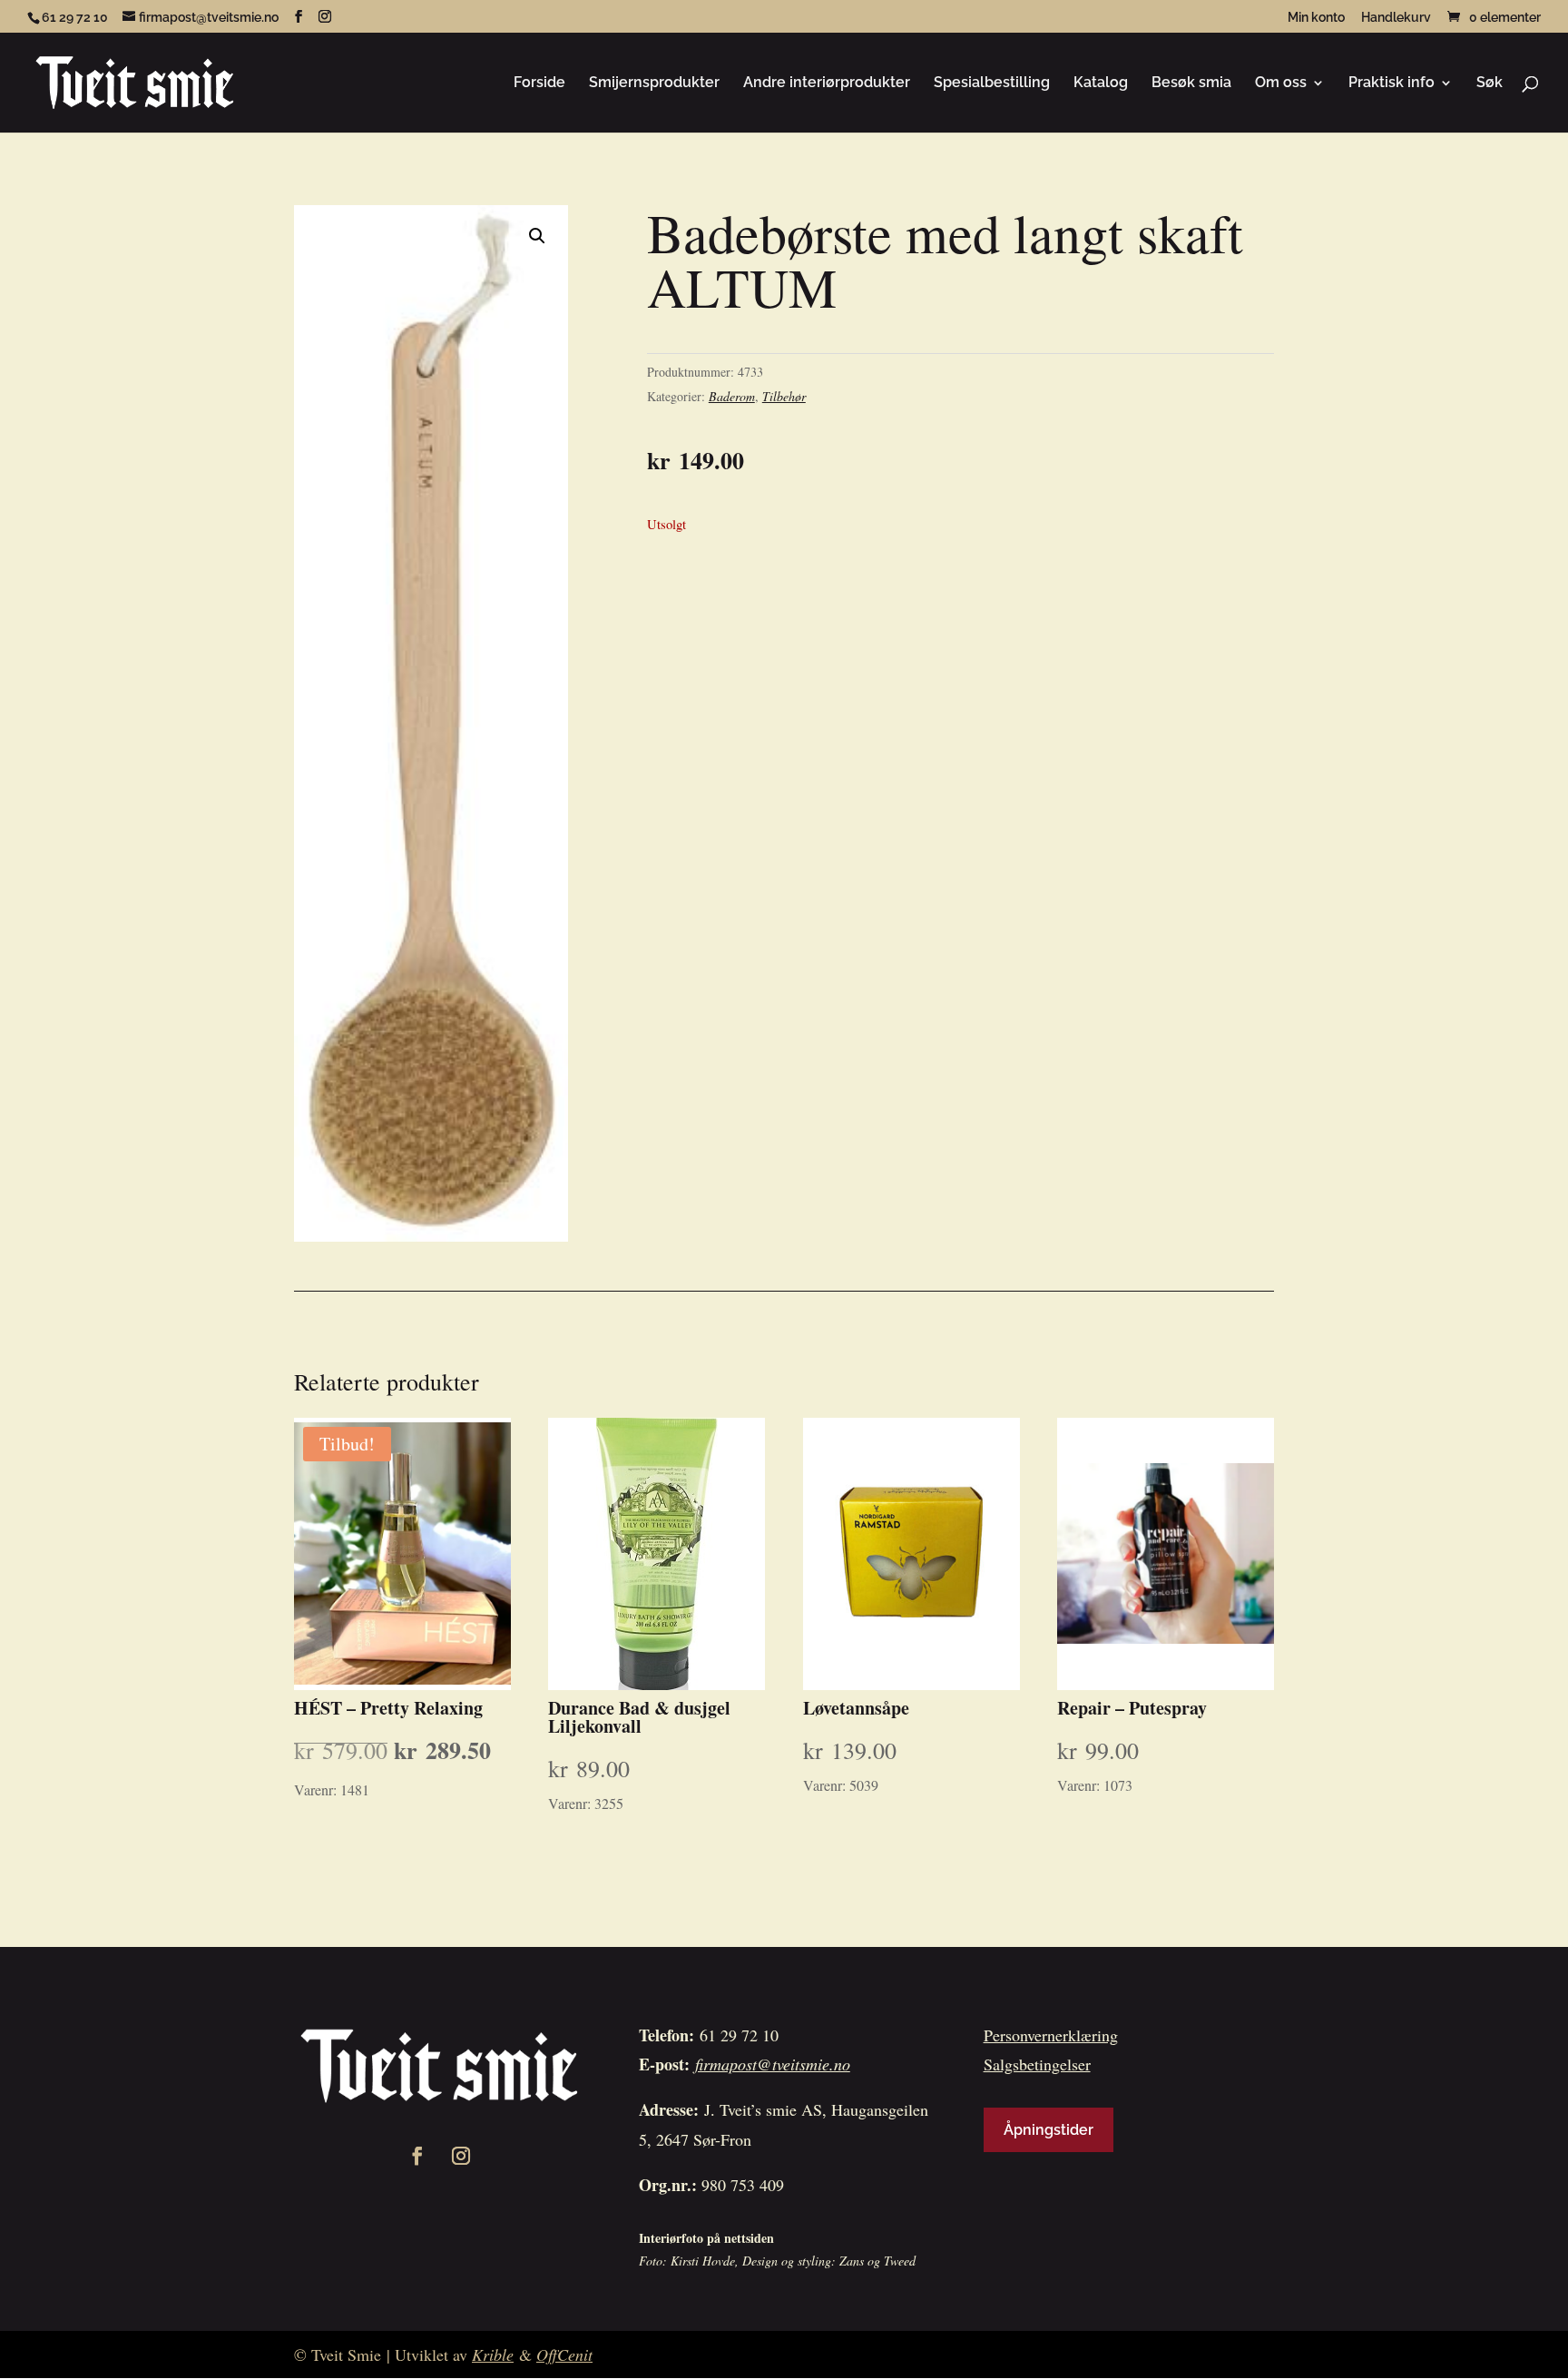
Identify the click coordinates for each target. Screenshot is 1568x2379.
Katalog (1101, 84)
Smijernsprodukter (654, 84)
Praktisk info (1392, 84)
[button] (537, 236)
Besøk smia (1191, 84)
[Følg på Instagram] (461, 2156)
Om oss (1281, 84)
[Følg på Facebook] (417, 2156)
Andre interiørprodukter (827, 84)
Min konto (1316, 18)
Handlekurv (1396, 18)
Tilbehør (784, 396)
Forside (539, 84)
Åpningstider (1049, 2130)
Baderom (732, 396)
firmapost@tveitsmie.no (773, 2064)
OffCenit (564, 2354)
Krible (493, 2354)
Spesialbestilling (992, 84)
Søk (1490, 84)
